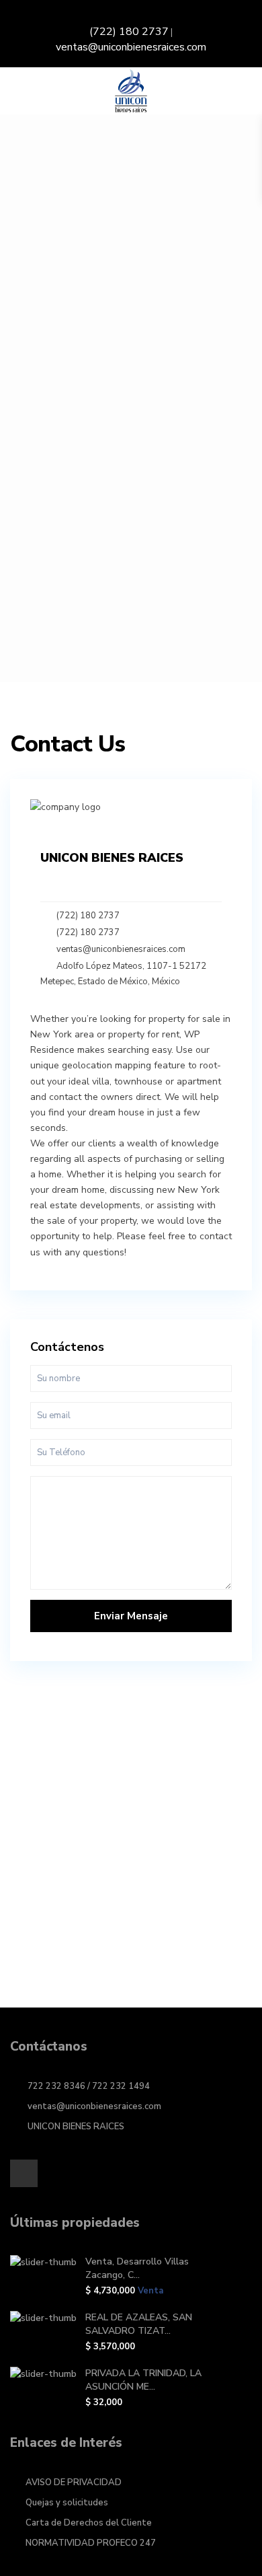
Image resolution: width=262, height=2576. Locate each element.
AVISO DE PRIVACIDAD (74, 2482)
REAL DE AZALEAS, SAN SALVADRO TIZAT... (139, 2324)
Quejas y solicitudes (67, 2503)
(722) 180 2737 (129, 32)
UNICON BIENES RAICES (76, 2127)
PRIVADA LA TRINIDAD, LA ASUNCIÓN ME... (143, 2380)
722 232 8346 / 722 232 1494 (89, 2086)
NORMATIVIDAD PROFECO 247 (91, 2543)
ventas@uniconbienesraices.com (131, 47)
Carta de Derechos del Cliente (89, 2523)
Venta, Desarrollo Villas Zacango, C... (137, 2268)
